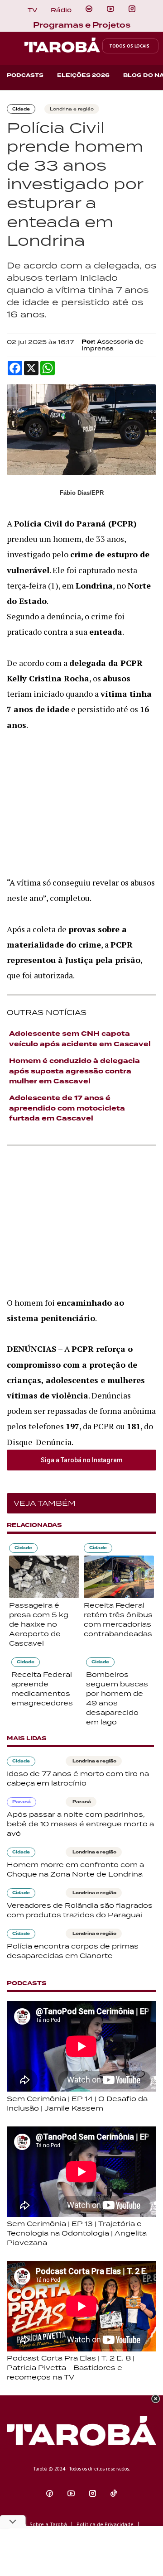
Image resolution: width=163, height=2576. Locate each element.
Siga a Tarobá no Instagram (82, 1460)
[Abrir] (110, 9)
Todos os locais (129, 46)
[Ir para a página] (89, 9)
